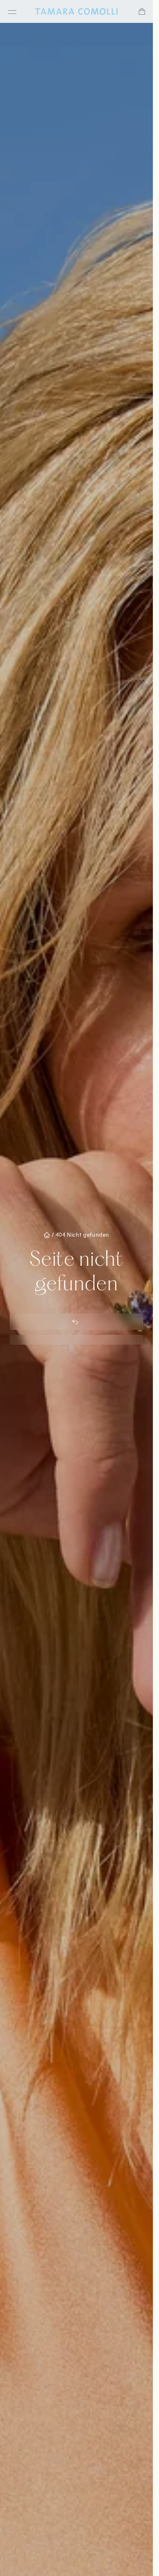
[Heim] (76, 11)
